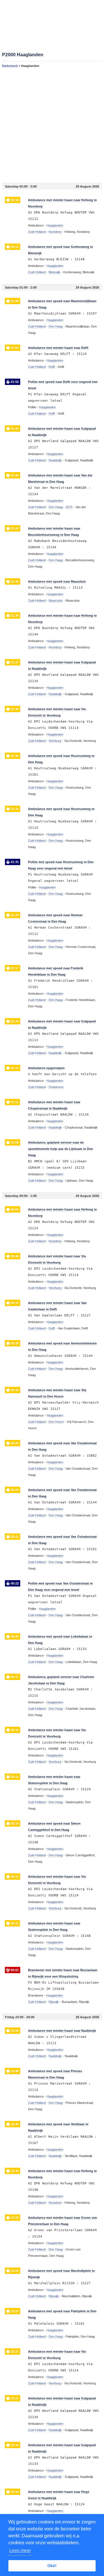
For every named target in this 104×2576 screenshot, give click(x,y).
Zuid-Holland (37, 232)
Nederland (10, 66)
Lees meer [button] (20, 2550)
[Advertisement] (52, 125)
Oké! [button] (52, 2566)
